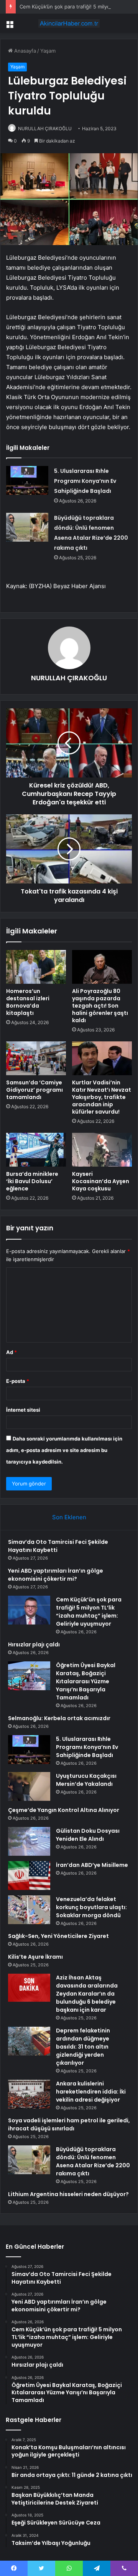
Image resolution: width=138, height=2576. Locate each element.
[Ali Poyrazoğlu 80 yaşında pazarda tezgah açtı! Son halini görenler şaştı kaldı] (102, 967)
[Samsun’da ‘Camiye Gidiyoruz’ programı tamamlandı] (36, 1058)
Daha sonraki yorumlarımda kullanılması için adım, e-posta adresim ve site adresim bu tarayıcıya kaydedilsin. (64, 1450)
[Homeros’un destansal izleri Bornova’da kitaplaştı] (36, 967)
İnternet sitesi (23, 1410)
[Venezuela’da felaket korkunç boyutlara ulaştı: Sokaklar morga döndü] (29, 1910)
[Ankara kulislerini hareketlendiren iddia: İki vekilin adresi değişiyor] (29, 2094)
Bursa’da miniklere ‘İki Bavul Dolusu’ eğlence (32, 1181)
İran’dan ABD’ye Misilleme (92, 1865)
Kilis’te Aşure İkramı (35, 1957)
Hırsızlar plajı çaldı (34, 1644)
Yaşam (48, 51)
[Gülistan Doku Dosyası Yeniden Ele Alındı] (29, 1841)
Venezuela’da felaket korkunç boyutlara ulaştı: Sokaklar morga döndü (91, 1907)
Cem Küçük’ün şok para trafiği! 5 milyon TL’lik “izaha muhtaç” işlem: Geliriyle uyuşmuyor (89, 1612)
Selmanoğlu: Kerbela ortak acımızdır (59, 1718)
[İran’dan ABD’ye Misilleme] (29, 1876)
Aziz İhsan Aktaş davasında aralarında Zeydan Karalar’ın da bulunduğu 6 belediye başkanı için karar (87, 1994)
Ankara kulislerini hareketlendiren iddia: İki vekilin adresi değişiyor (91, 2092)
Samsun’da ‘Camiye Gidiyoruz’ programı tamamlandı (34, 1090)
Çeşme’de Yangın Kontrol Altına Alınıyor (64, 1810)
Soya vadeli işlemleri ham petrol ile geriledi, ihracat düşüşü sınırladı (69, 2124)
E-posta (18, 1381)
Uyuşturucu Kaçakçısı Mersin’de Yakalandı (86, 1780)
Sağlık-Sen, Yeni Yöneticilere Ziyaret (58, 1936)
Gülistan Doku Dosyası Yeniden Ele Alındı (88, 1835)
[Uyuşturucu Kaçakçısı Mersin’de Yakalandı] (29, 1786)
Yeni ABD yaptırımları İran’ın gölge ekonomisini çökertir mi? (56, 1575)
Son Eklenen (69, 1517)
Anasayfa (24, 51)
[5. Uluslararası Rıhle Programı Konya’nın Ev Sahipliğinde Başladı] (27, 480)
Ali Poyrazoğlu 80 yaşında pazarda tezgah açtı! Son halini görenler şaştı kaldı (100, 1006)
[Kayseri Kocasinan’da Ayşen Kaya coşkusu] (102, 1150)
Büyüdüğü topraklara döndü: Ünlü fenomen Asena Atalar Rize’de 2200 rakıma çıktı (93, 2161)
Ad (11, 1352)
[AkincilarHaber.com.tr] (69, 23)
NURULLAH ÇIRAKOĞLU (45, 128)
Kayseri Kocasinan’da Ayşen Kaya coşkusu (101, 1181)
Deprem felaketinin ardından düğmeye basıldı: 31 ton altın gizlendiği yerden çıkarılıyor (83, 2047)
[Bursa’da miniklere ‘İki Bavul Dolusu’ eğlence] (36, 1150)
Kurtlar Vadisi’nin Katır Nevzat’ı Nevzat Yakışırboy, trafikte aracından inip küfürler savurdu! (102, 1097)
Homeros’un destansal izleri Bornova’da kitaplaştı (28, 1002)
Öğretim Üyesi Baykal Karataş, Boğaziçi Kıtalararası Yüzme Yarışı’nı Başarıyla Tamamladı (86, 1681)
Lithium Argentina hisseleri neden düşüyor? (68, 2194)
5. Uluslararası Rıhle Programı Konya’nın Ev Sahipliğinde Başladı (85, 481)
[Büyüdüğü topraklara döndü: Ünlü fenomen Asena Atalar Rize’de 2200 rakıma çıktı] (27, 527)
